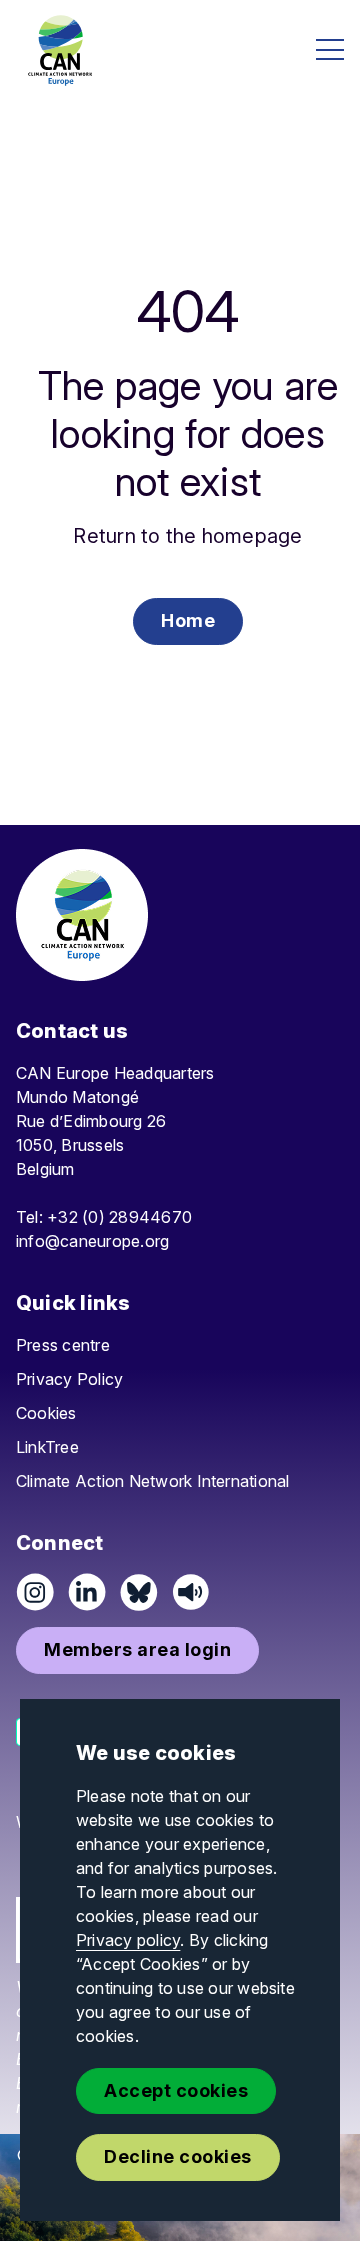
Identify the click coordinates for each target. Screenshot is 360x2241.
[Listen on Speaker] (191, 1592)
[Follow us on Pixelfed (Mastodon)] (139, 1592)
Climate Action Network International (153, 1481)
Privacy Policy (69, 1379)
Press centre (63, 1345)
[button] (188, 621)
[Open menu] (330, 49)
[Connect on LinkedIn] (87, 1592)
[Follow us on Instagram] (35, 1592)
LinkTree (47, 1447)
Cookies (46, 1413)
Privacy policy (128, 1940)
